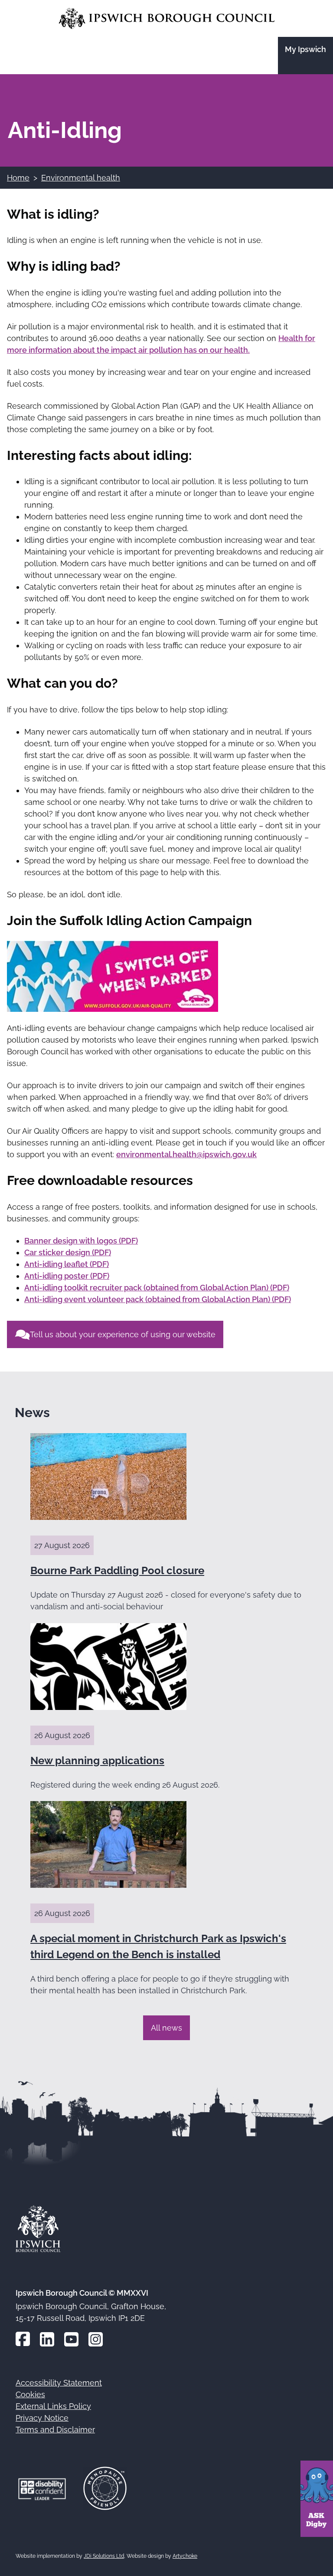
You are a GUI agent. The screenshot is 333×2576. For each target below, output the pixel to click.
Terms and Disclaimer (55, 2430)
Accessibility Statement (59, 2383)
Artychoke (185, 2556)
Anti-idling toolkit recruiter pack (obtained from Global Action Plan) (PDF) (157, 1288)
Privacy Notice (42, 2418)
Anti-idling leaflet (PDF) (67, 1264)
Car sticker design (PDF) (68, 1252)
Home (18, 178)
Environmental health (81, 178)
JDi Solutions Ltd (104, 2556)
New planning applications (97, 1761)
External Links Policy (53, 2406)
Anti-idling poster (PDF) (67, 1276)
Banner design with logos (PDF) (81, 1241)
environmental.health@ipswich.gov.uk (186, 1154)
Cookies (30, 2394)
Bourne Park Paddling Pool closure (117, 1570)
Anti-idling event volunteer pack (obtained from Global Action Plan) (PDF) (158, 1299)
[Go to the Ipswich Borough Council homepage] (167, 18)
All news (166, 2028)
